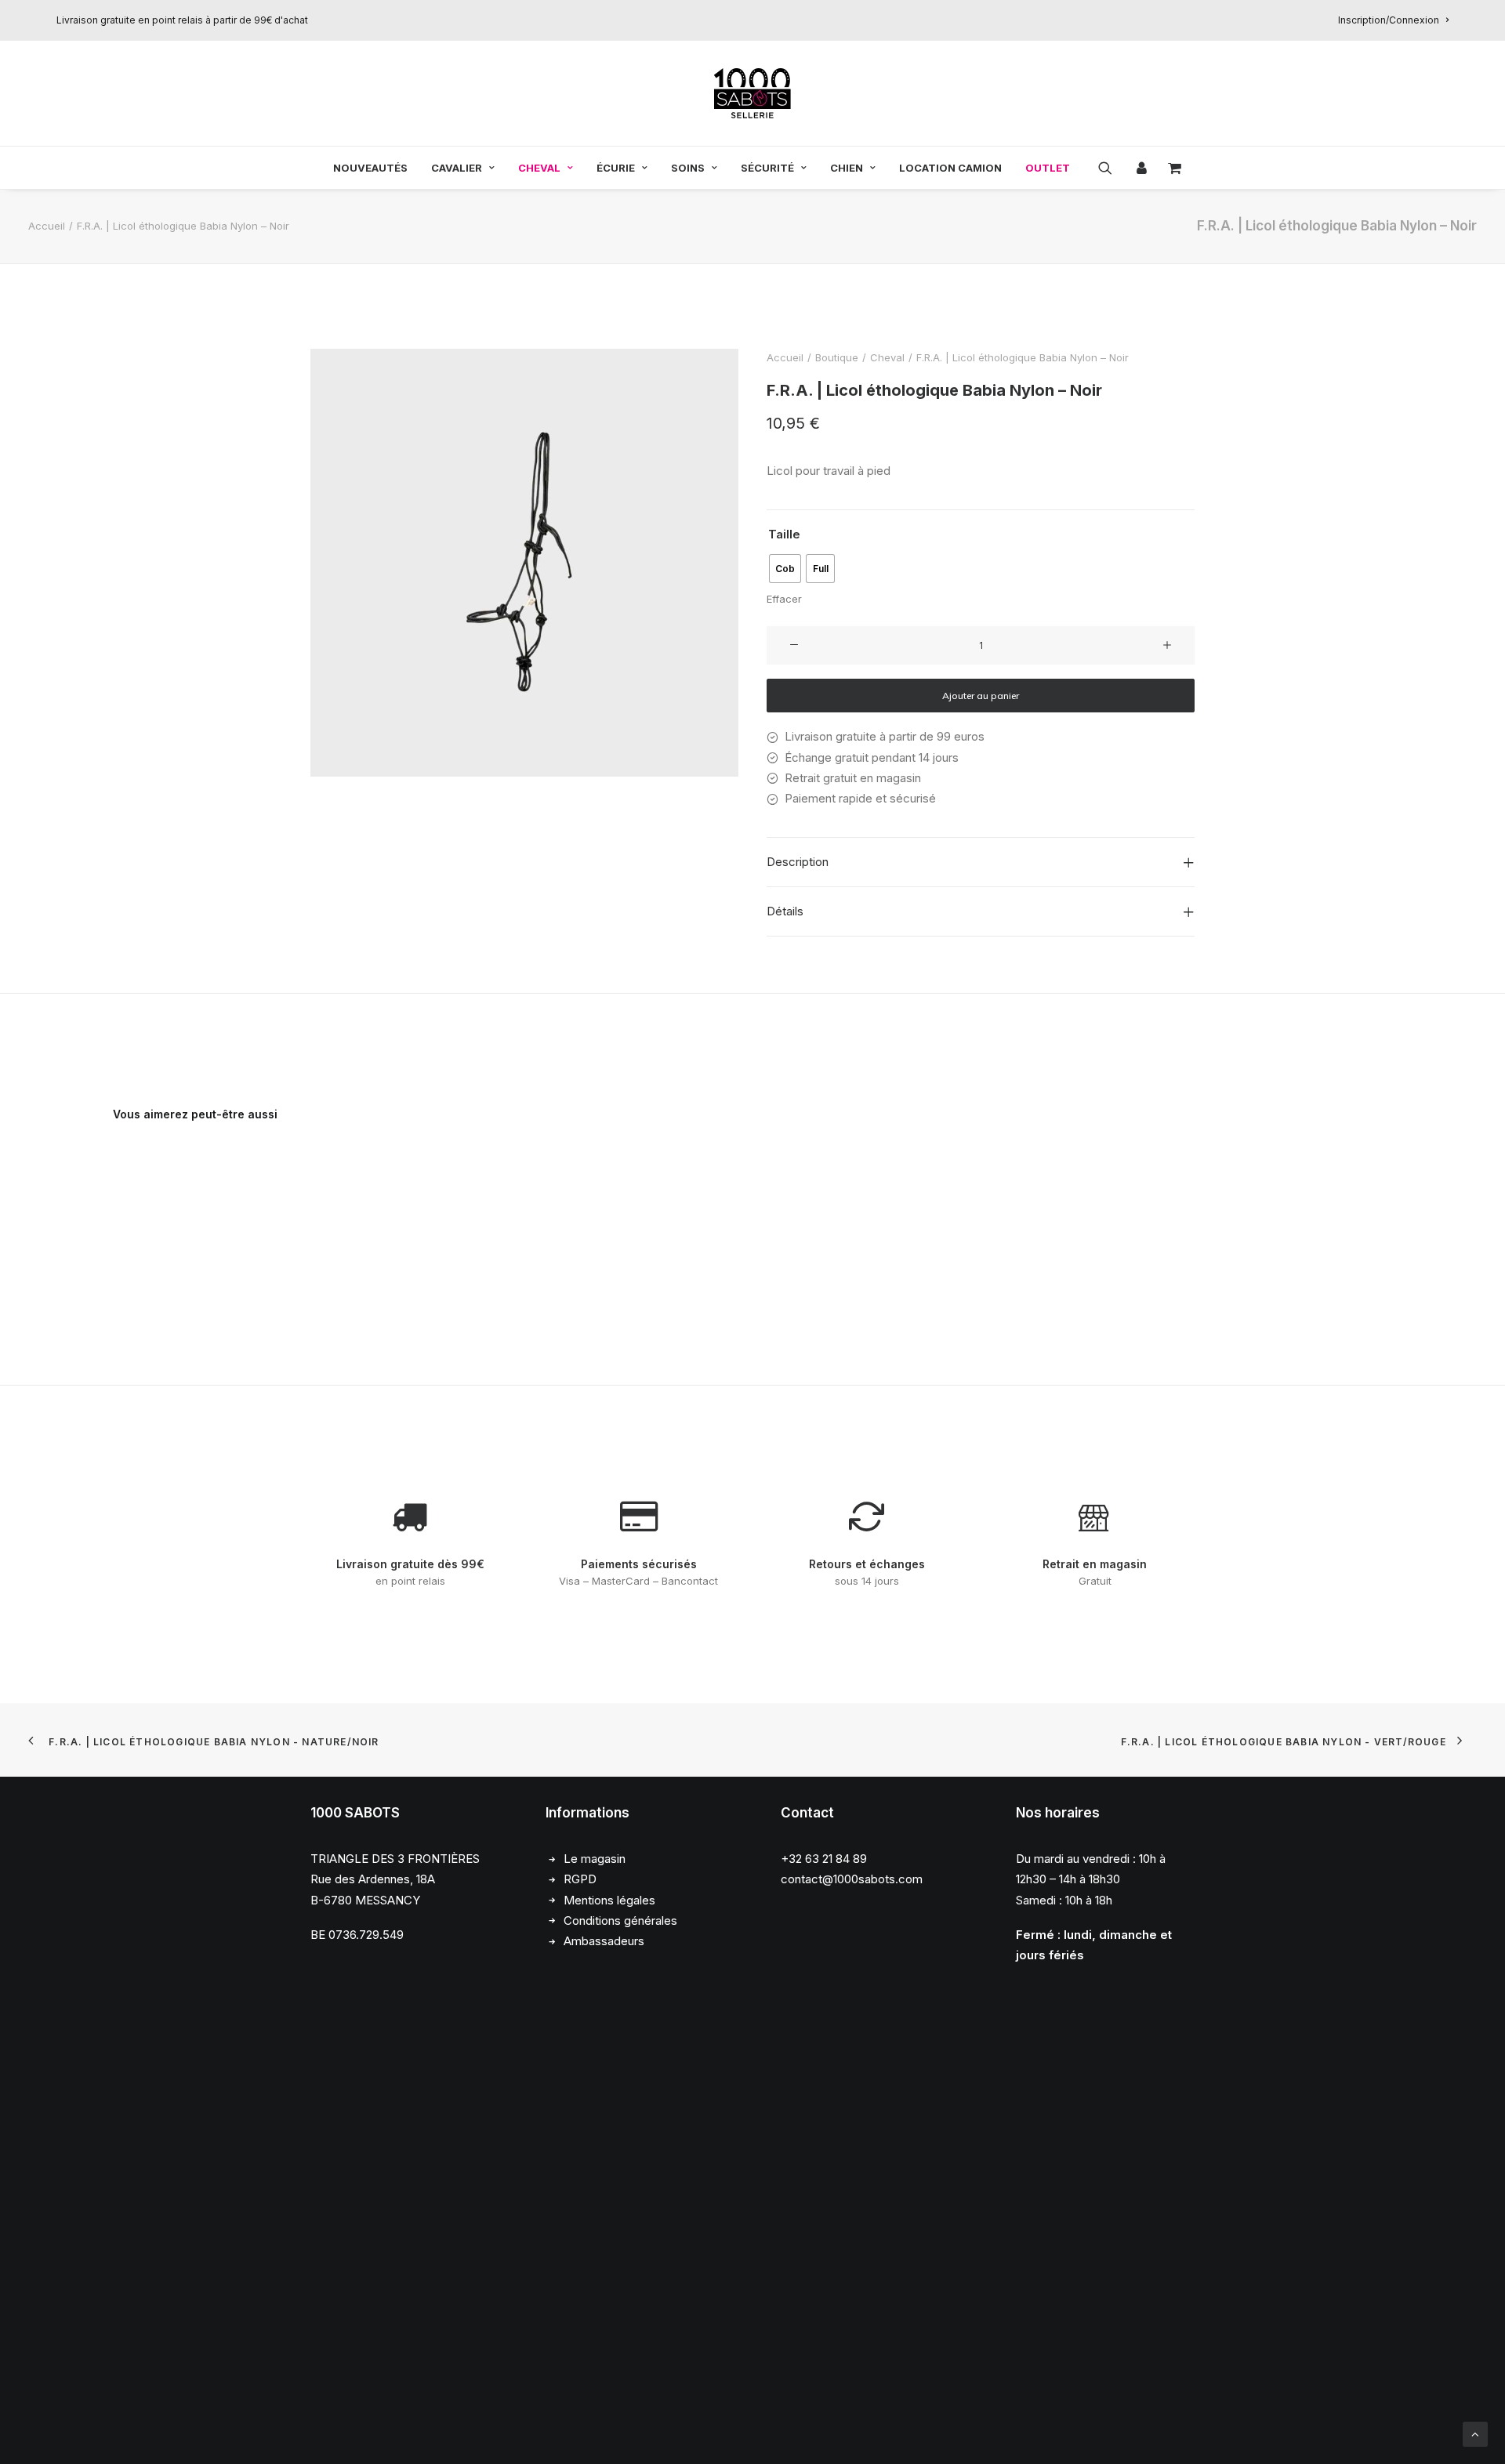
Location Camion (950, 168)
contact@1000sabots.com (852, 1879)
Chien (847, 168)
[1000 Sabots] (752, 93)
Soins (688, 168)
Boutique (837, 357)
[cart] (1170, 168)
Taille (784, 534)
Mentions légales (609, 1900)
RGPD (580, 1879)
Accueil (47, 226)
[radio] (785, 569)
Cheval (539, 168)
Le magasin (595, 1859)
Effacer (784, 599)
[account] (1140, 168)
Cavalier (457, 168)
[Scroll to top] (1475, 2433)
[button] (1110, 168)
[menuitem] (1393, 20)
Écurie (616, 168)
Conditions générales (620, 1920)
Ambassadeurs (604, 1941)
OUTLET (1048, 168)
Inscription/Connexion (1389, 20)
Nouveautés (370, 168)
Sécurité (767, 168)
